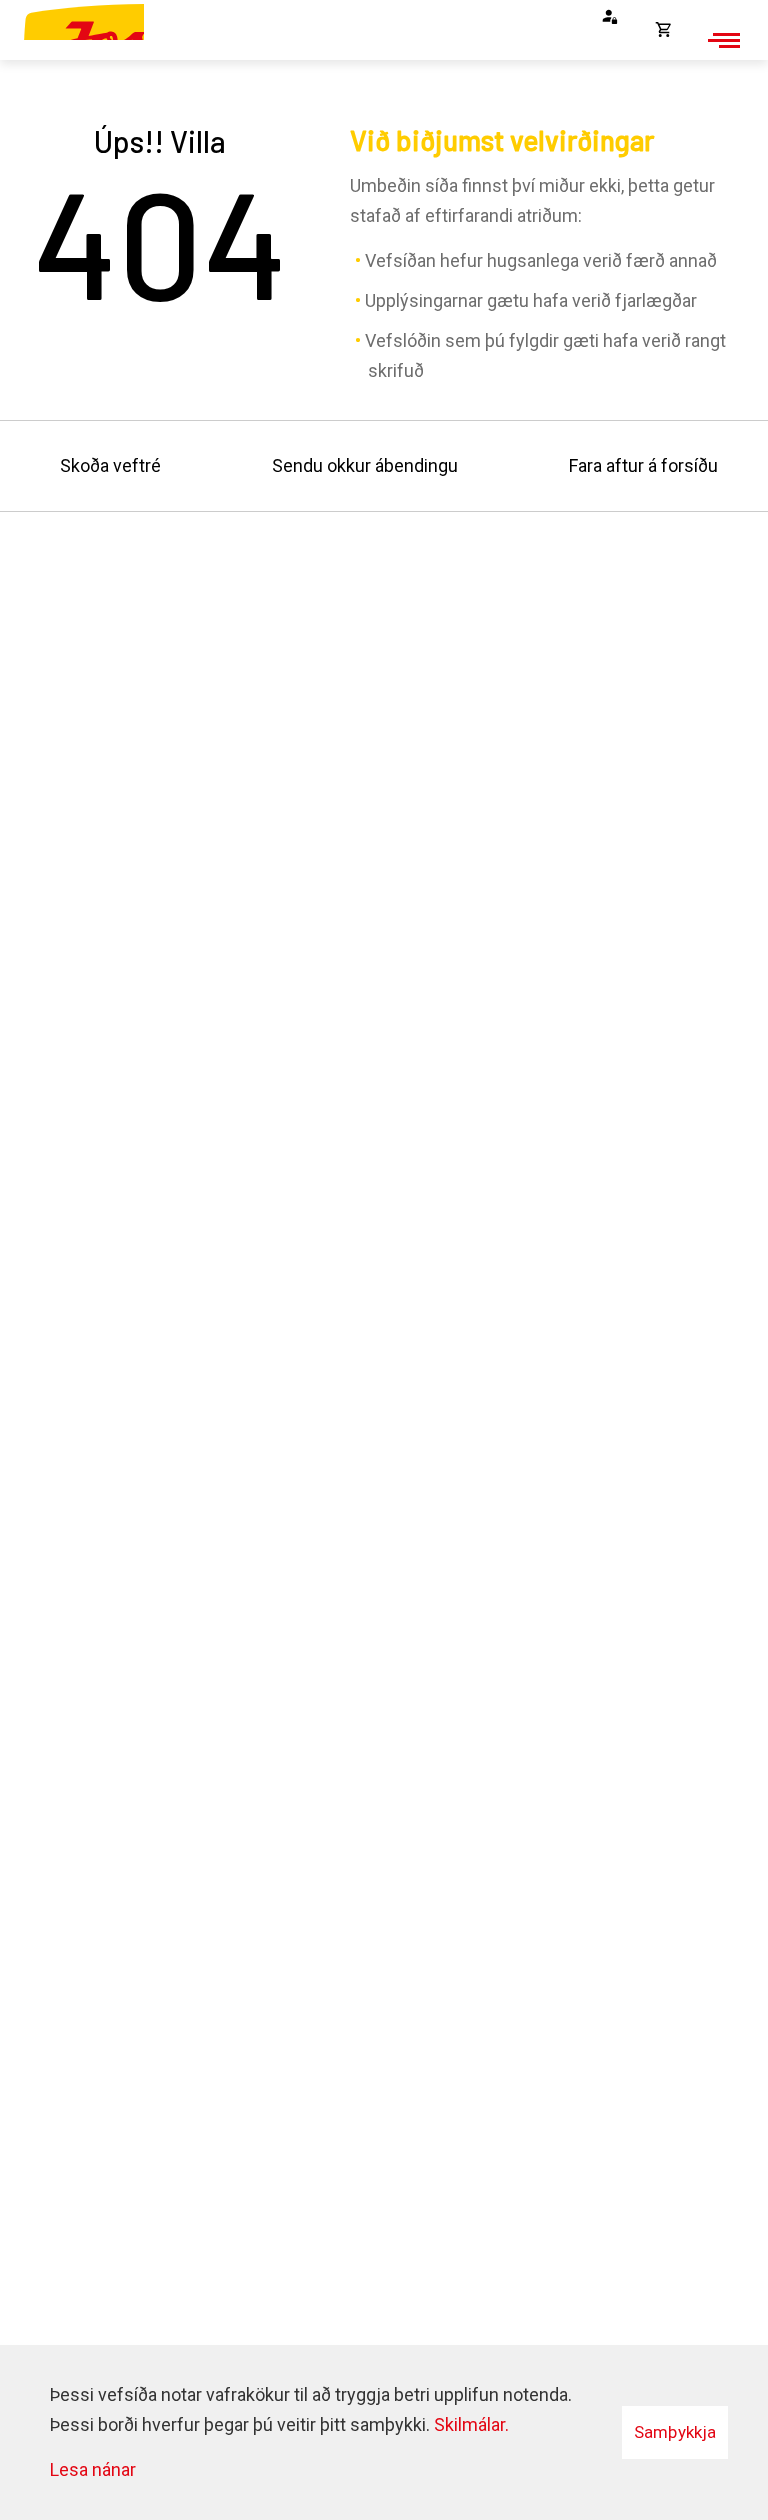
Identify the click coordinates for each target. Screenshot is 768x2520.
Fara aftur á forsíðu (643, 465)
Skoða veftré (110, 465)
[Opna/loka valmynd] (721, 40)
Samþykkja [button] (675, 2432)
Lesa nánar (93, 2469)
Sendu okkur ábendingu (365, 465)
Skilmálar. (471, 2424)
